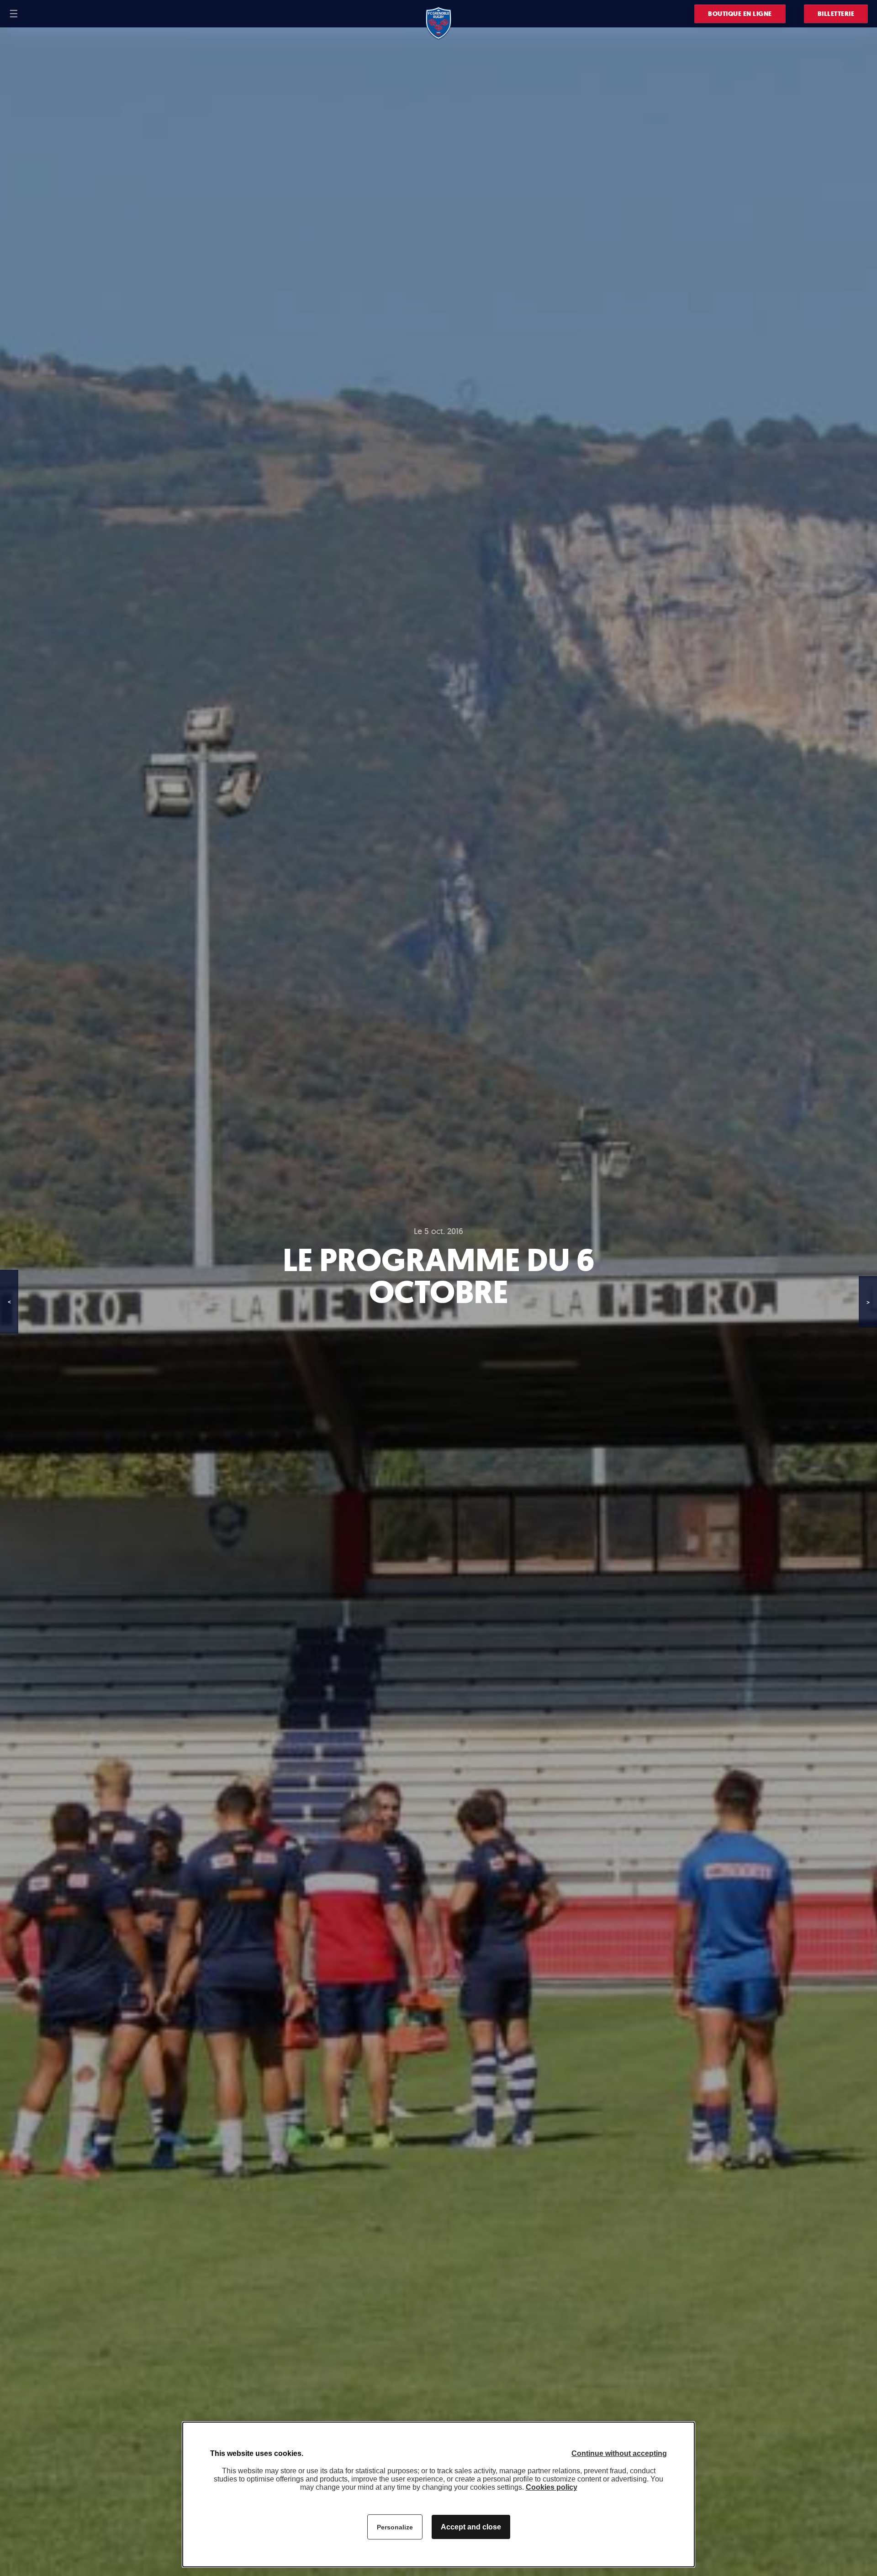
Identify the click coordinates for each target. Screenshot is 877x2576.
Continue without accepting (619, 2453)
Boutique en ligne (740, 14)
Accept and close (471, 2527)
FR (31, 14)
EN (42, 14)
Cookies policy (552, 2487)
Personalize (395, 2527)
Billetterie (836, 14)
